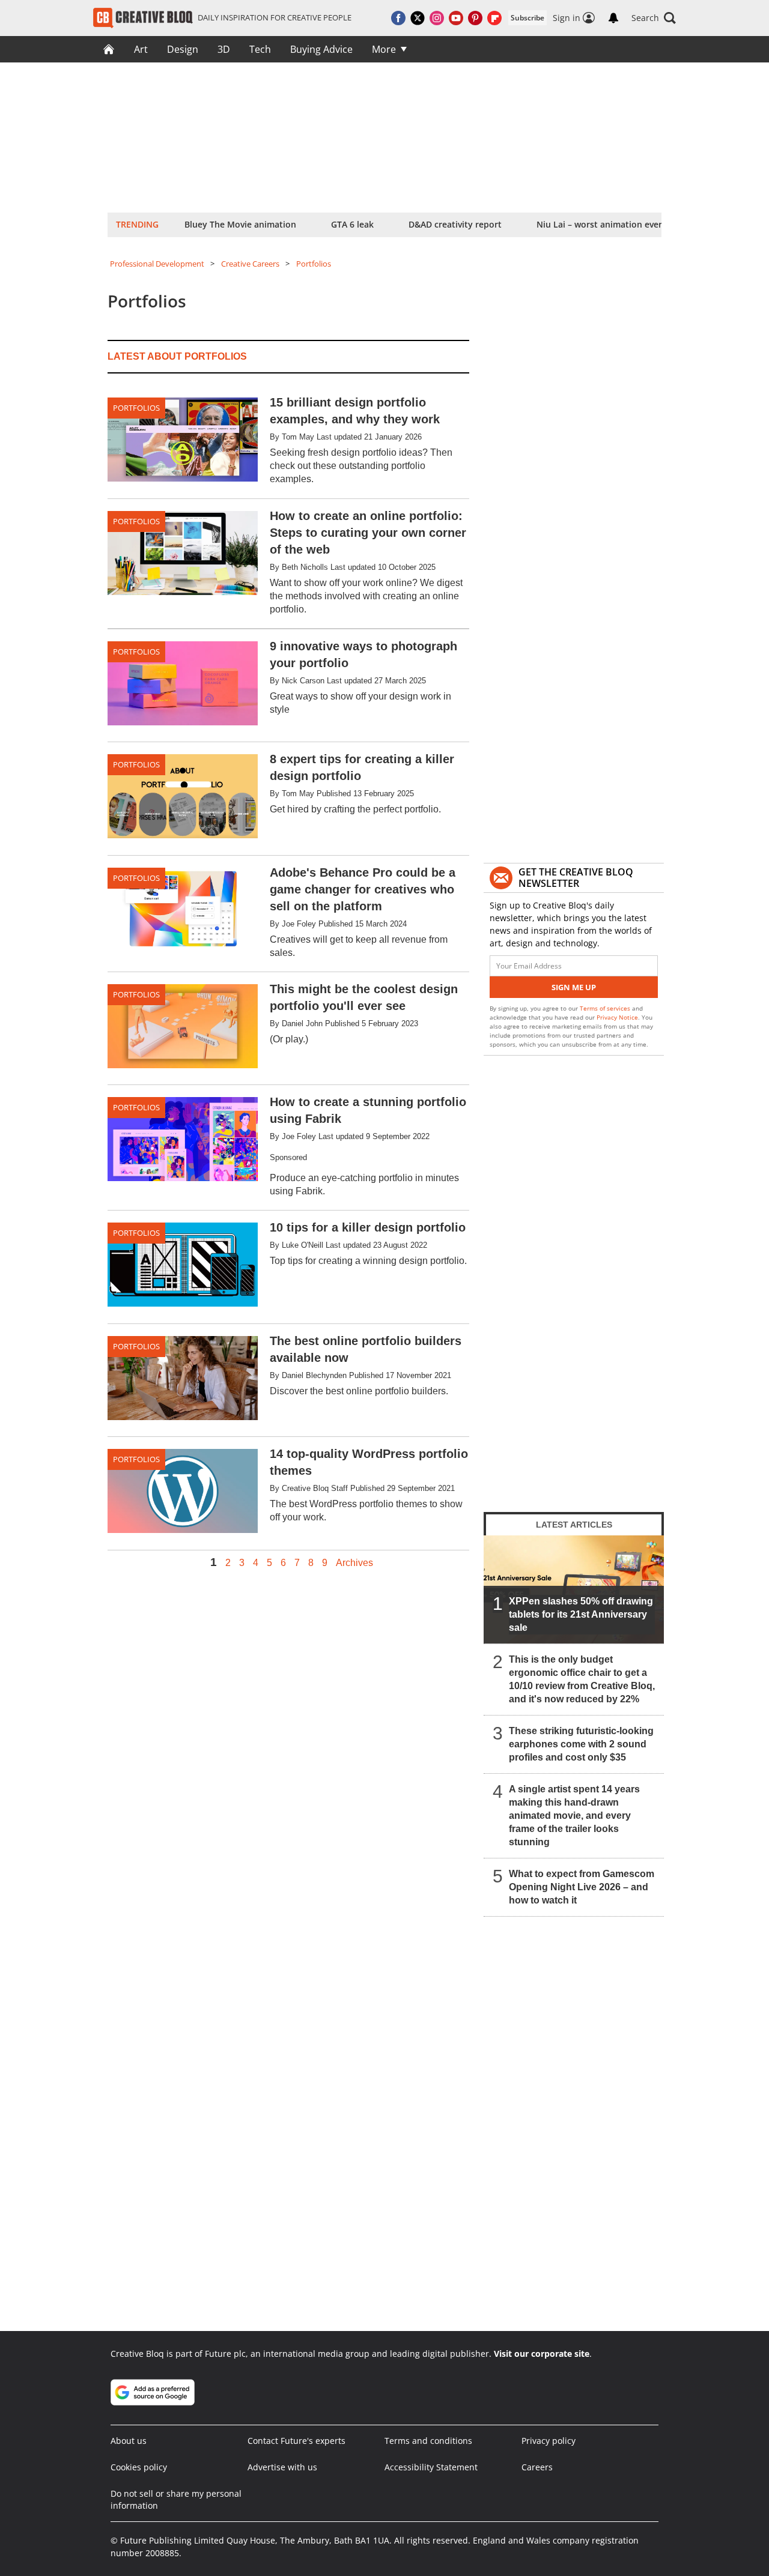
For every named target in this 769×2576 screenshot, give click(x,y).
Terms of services (606, 1008)
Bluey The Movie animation (240, 224)
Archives (354, 1563)
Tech (260, 49)
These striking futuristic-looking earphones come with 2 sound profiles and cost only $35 (581, 1744)
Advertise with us (282, 2467)
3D (224, 49)
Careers (537, 2467)
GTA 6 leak (352, 224)
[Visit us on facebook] (398, 18)
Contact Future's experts (296, 2441)
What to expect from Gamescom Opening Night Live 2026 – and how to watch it (582, 1887)
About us (129, 2441)
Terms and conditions (428, 2441)
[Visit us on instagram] (437, 18)
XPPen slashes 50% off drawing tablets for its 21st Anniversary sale (581, 1614)
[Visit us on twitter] (418, 18)
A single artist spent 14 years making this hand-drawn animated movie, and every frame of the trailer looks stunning (574, 1816)
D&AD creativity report (455, 224)
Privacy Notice (617, 1017)
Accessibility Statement (431, 2467)
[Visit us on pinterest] (475, 18)
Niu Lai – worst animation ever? (601, 224)
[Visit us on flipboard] (494, 18)
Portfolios (314, 264)
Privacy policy (549, 2441)
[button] (654, 18)
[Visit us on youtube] (456, 18)
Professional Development (157, 264)
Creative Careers (250, 264)
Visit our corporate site (542, 2354)
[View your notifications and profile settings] (613, 18)
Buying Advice (321, 49)
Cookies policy (139, 2467)
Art (141, 49)
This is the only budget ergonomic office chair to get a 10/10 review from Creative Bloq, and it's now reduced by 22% (582, 1679)
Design (183, 49)
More (384, 49)
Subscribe (527, 18)
